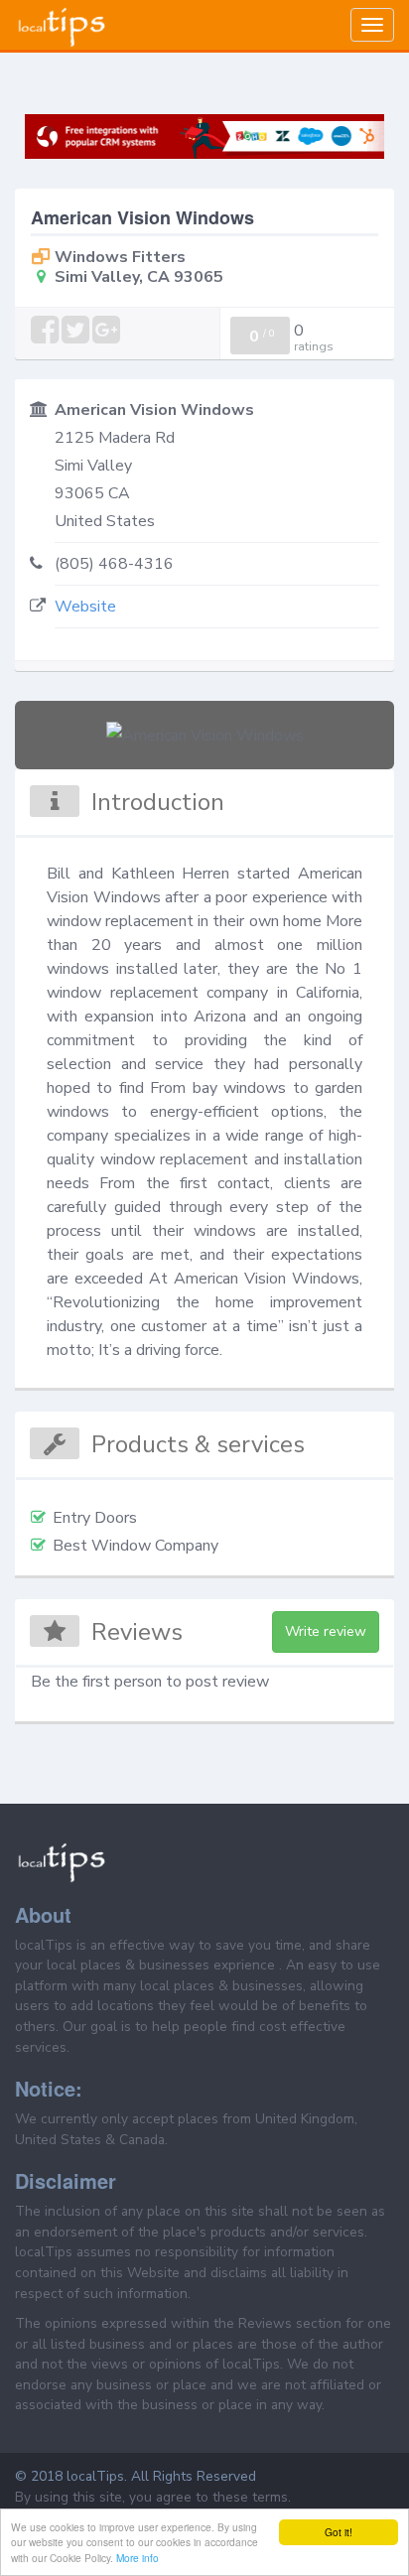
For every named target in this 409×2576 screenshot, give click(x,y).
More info (137, 2558)
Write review (326, 1631)
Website (85, 607)
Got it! (339, 2532)
